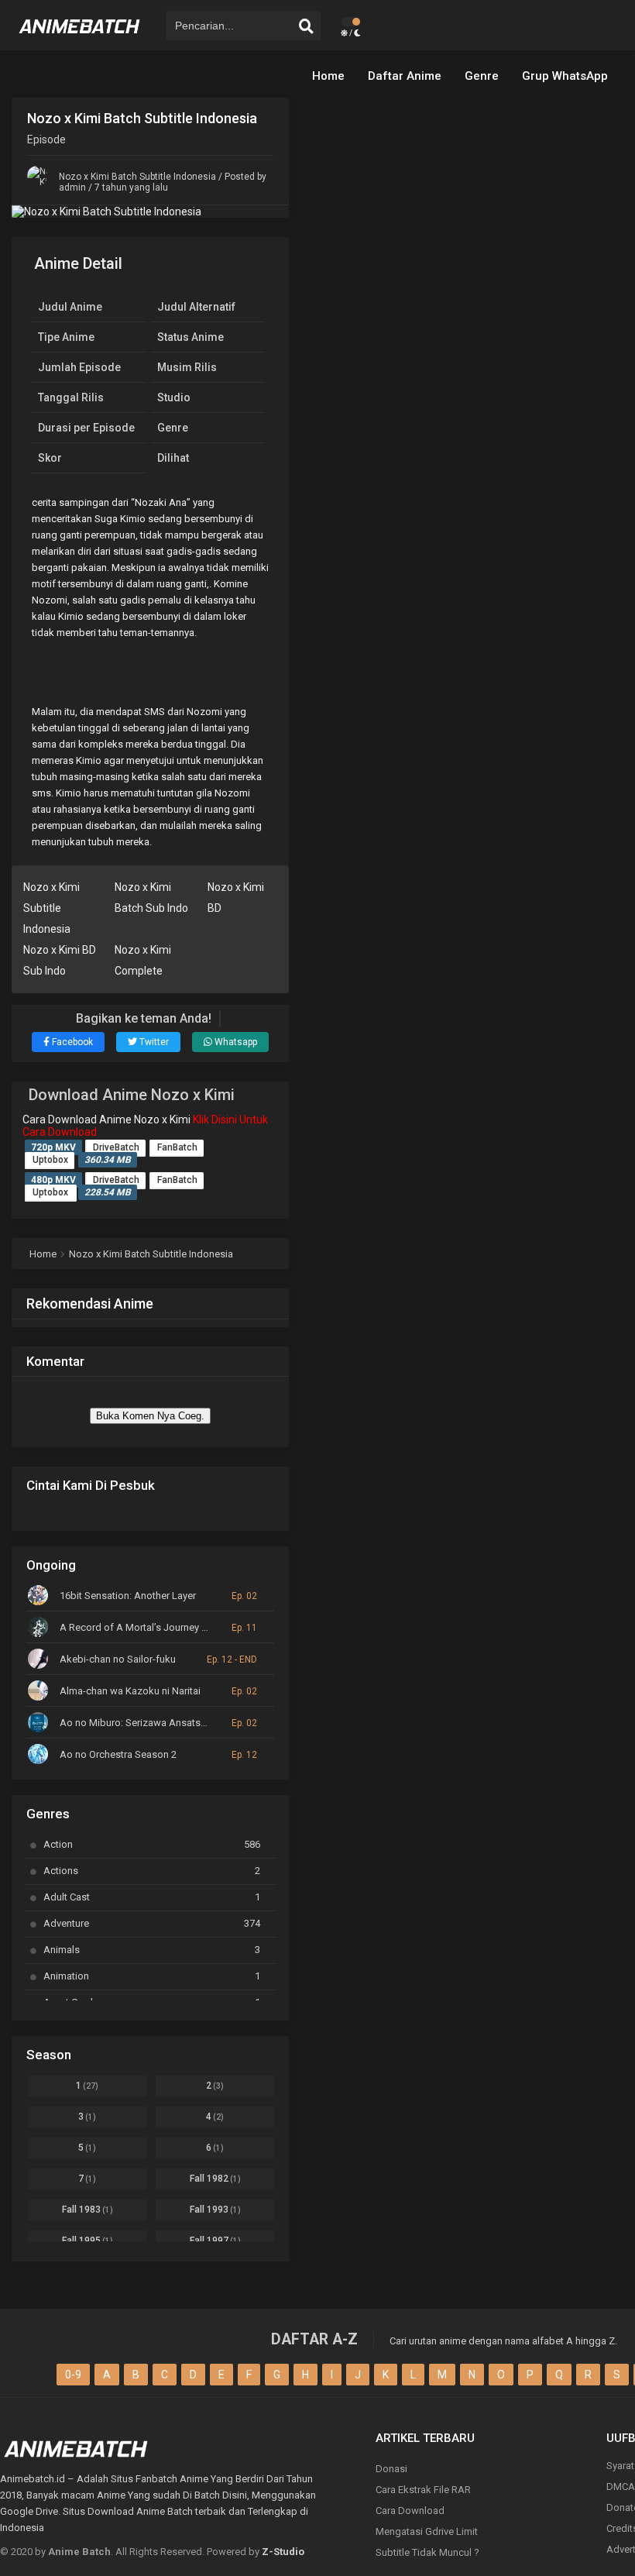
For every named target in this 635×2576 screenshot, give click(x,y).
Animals (152, 1950)
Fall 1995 (88, 2241)
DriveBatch (116, 1147)
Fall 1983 (88, 2210)
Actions (152, 1871)
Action (152, 1844)
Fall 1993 (215, 2210)
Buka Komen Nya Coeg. (150, 1416)
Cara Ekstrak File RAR (423, 2490)
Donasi (391, 2469)
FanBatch (177, 1147)
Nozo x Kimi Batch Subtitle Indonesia (137, 177)
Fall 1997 (215, 2241)
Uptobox (50, 1160)
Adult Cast (152, 1897)
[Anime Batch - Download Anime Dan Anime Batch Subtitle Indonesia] (80, 39)
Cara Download (410, 2511)
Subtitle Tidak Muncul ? (427, 2552)
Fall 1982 (215, 2179)
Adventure (152, 1923)
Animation (152, 1976)
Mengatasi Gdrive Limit (427, 2531)
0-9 (73, 2375)
